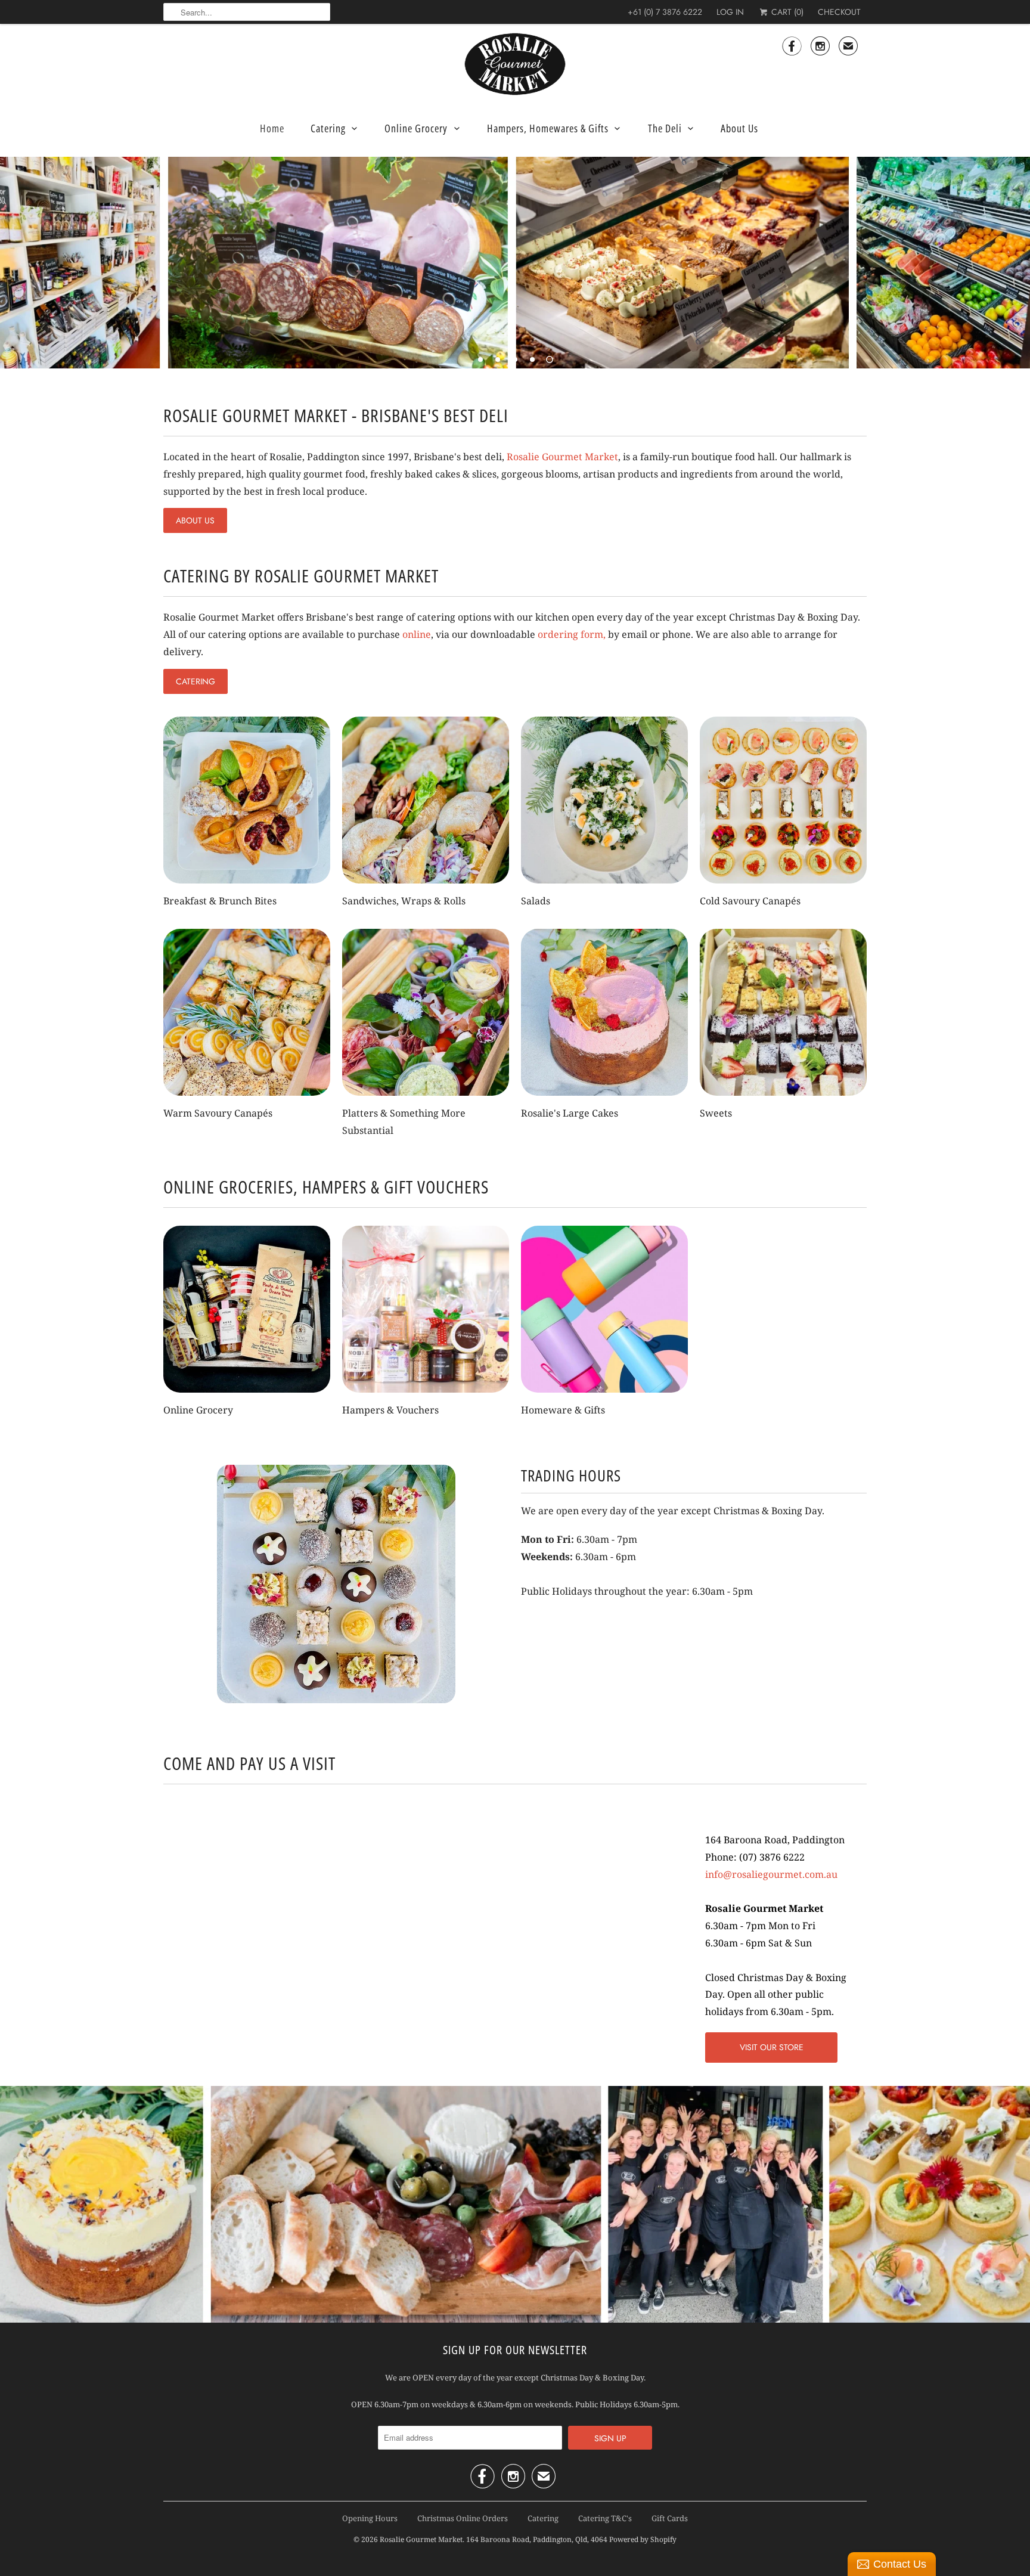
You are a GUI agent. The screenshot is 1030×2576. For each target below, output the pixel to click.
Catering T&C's (605, 2518)
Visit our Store (772, 2047)
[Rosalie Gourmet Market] (515, 64)
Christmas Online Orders (463, 2518)
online (417, 634)
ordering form (570, 634)
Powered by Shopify (643, 2539)
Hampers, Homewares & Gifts (548, 128)
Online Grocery (416, 128)
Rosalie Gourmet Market (562, 457)
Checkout (839, 12)
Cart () (786, 12)
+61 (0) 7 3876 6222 (665, 12)
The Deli (665, 128)
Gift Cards (670, 2518)
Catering (328, 128)
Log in (730, 12)
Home (272, 128)
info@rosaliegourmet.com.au (771, 1874)
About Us (739, 128)
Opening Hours (370, 2518)
